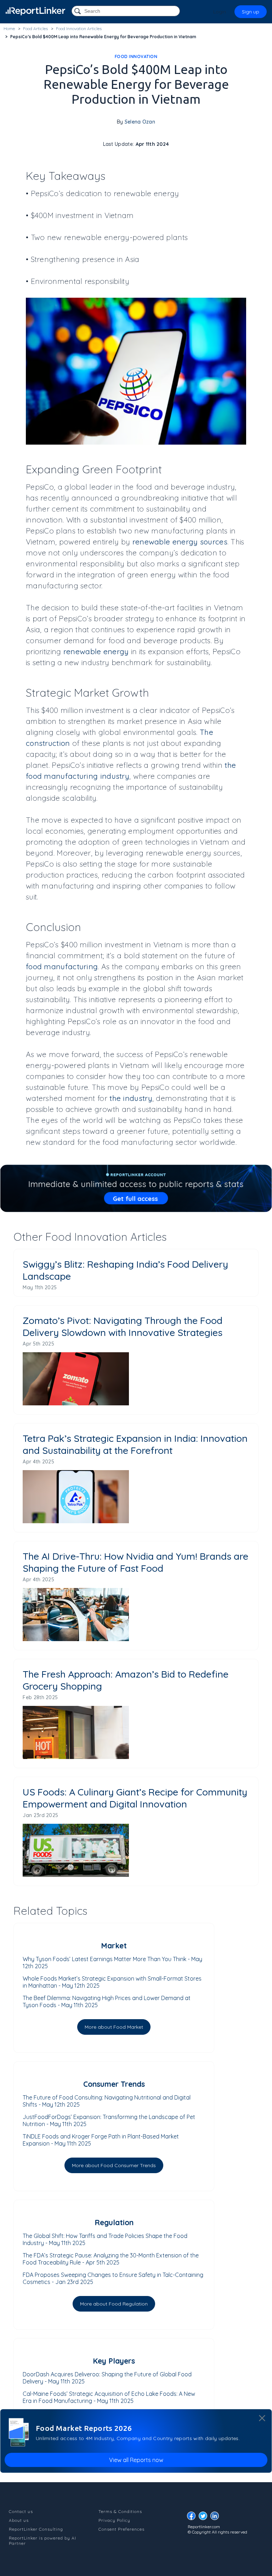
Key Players (114, 2361)
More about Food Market (114, 2027)
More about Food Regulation (114, 2304)
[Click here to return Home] (35, 11)
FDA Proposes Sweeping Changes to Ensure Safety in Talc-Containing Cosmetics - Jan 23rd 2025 (113, 2278)
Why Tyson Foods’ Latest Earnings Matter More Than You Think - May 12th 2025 (112, 1963)
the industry (131, 1098)
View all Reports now (136, 2460)
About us (19, 2520)
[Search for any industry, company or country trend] (78, 12)
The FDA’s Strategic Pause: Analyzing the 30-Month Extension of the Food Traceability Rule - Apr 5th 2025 (111, 2259)
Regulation (114, 2222)
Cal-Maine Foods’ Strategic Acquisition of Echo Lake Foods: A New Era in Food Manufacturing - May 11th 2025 (109, 2397)
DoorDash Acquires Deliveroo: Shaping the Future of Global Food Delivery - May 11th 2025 (107, 2378)
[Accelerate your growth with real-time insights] (136, 1188)
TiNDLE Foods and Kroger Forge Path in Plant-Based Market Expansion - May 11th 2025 (101, 2140)
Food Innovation (136, 56)
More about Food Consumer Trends (114, 2165)
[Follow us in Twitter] (205, 2518)
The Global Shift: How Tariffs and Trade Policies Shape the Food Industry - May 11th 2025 (105, 2239)
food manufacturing (62, 966)
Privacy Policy (114, 2520)
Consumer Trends (114, 2084)
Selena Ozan (140, 122)
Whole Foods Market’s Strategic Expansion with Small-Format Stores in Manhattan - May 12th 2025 (112, 1982)
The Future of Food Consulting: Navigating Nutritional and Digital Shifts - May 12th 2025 (107, 2101)
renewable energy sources (180, 542)
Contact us (21, 2511)
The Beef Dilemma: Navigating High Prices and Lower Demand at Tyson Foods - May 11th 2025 (107, 2001)
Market (114, 1946)
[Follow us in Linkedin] (216, 2518)
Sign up (251, 12)
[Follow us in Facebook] (193, 2518)
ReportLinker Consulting (36, 2529)
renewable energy (96, 651)
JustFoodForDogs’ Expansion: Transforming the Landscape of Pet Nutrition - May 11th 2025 (109, 2120)
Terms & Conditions (120, 2511)
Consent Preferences (121, 2529)
